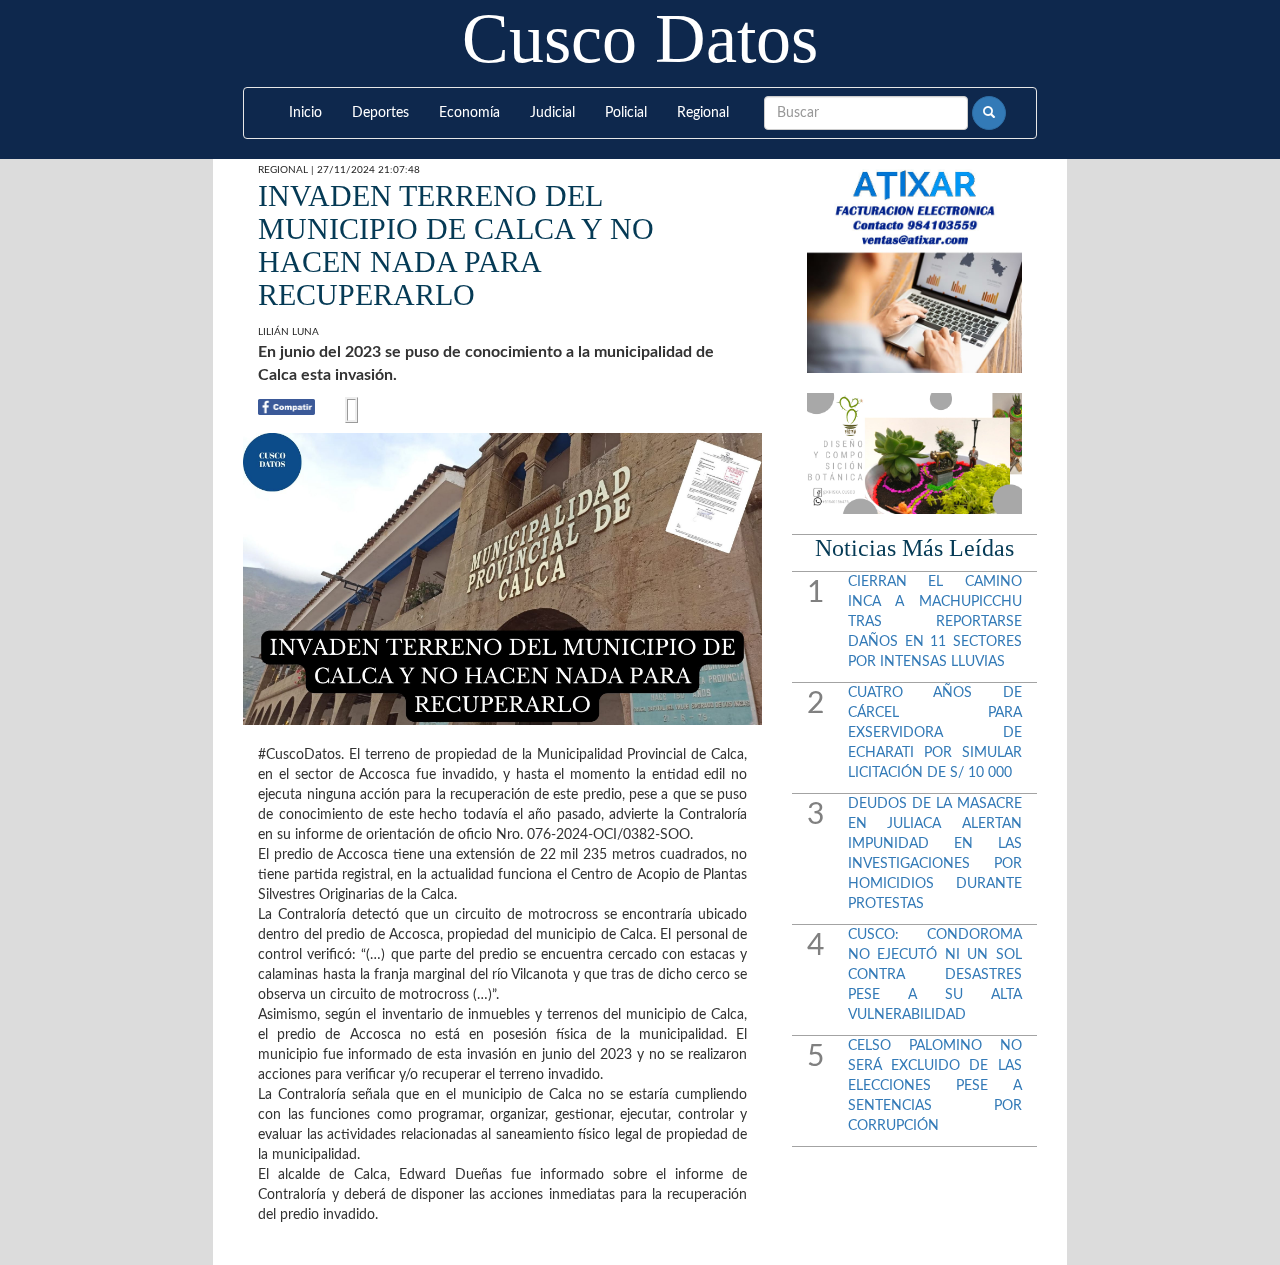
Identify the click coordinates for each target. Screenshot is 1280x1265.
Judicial (552, 113)
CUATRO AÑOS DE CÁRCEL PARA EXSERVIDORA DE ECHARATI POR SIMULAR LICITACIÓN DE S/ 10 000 (935, 733)
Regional (703, 113)
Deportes (380, 113)
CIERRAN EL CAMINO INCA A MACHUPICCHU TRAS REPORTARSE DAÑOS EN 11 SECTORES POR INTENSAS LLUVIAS (935, 622)
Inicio (305, 113)
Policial (626, 113)
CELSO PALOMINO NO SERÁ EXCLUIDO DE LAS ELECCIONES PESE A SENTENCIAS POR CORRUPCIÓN (935, 1086)
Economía (469, 113)
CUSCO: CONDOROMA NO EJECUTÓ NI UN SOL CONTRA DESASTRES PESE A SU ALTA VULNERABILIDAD (935, 975)
